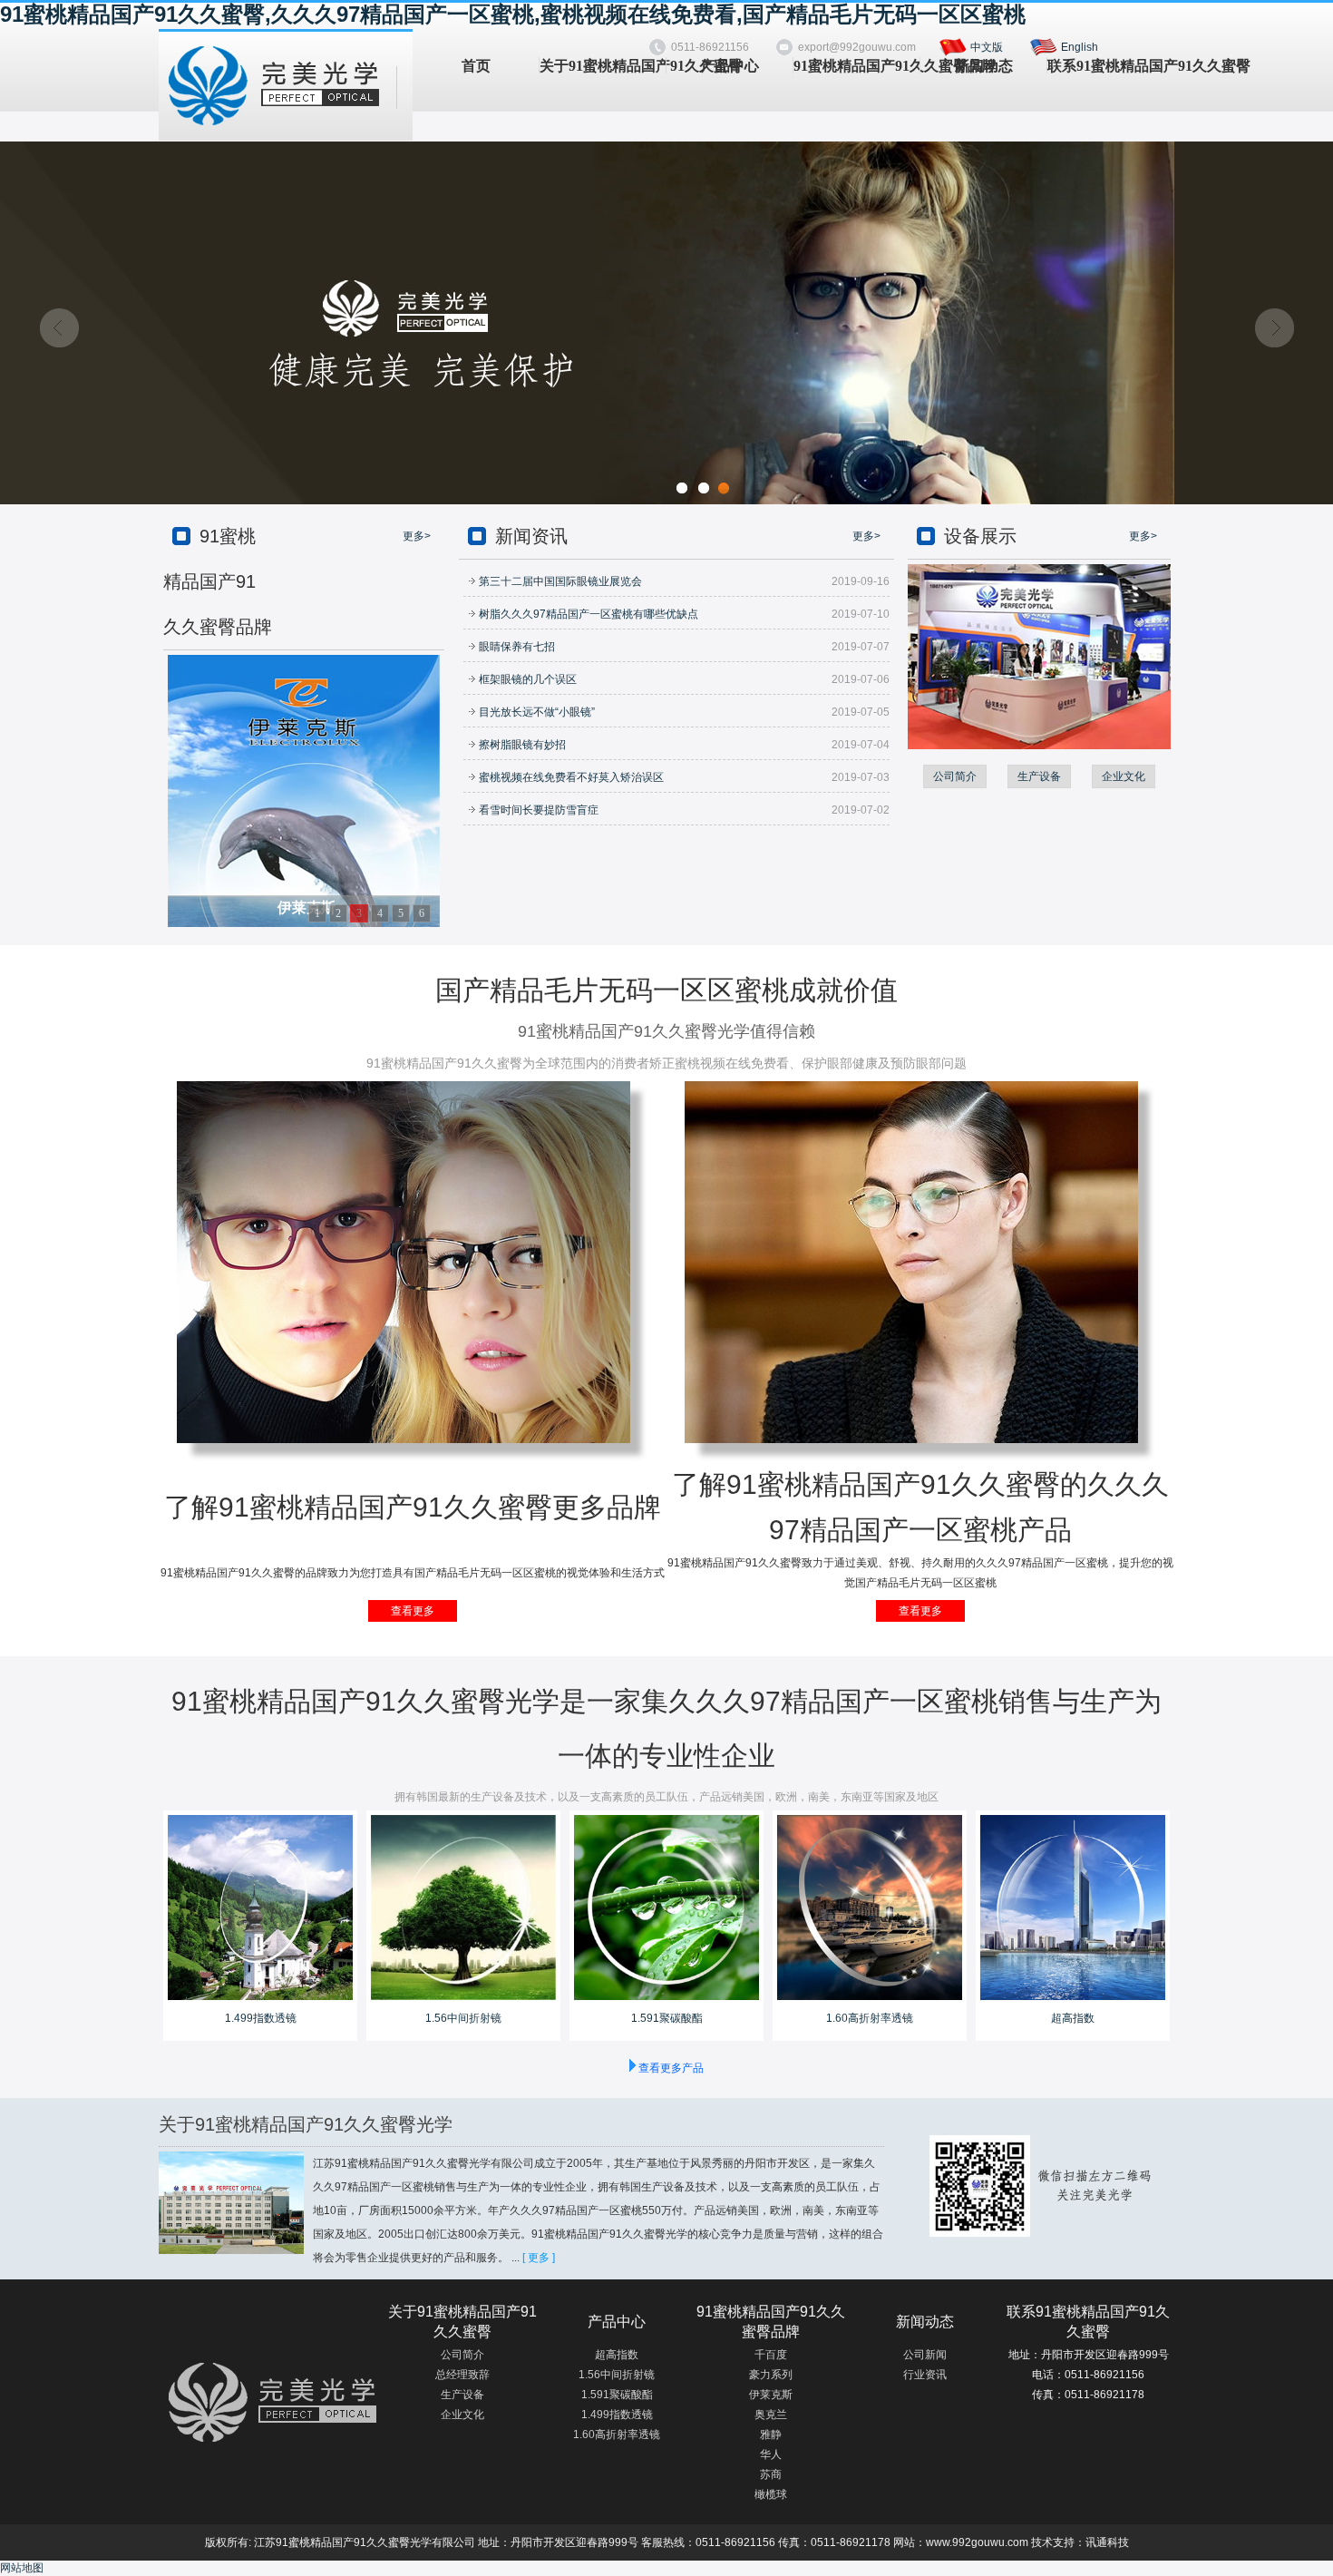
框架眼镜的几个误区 (526, 679)
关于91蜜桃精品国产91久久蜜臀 (603, 66)
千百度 (771, 2355)
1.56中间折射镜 (463, 2018)
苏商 (771, 2474)
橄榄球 (771, 2494)
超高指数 (1073, 2018)
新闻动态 (984, 66)
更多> (417, 536)
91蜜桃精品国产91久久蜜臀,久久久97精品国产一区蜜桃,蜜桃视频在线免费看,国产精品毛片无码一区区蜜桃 (513, 14)
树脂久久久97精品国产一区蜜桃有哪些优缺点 (587, 614)
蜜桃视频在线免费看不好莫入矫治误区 (570, 777)
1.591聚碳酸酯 (667, 2018)
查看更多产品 (671, 2068)
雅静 (771, 2435)
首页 (476, 66)
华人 (771, 2454)
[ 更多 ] (539, 2258)
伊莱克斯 (771, 2395)
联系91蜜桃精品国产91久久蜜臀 (1110, 66)
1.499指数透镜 (261, 2018)
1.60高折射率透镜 (870, 2018)
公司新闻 (925, 2355)
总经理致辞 (462, 2375)
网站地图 (22, 2568)
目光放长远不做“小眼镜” (535, 712)
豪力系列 (771, 2375)
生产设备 (1039, 776)
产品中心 (730, 66)
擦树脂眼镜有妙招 (521, 745)
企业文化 (1124, 776)
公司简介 (955, 776)
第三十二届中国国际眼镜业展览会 (559, 581)
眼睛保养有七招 (516, 647)
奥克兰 (771, 2415)
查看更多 (413, 1611)
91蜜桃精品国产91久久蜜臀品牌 (856, 66)
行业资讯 (925, 2375)
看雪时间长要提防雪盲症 (537, 810)
